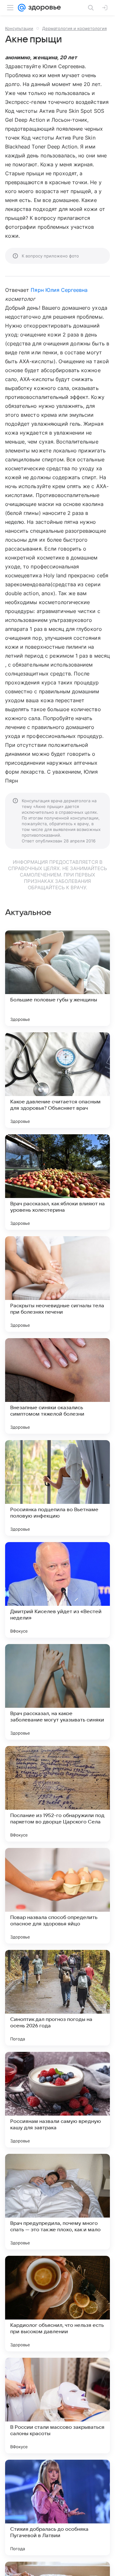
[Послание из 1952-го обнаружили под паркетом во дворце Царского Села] (57, 1794)
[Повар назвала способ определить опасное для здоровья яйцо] (57, 1896)
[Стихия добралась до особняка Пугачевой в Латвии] (57, 2507)
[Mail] (22, 8)
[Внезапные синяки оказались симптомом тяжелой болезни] (57, 1386)
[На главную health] (43, 8)
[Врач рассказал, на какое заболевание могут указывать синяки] (57, 1692)
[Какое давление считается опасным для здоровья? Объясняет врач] (57, 1080)
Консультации (19, 28)
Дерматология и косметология (74, 28)
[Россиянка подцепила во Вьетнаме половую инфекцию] (57, 1488)
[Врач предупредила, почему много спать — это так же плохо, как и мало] (57, 2202)
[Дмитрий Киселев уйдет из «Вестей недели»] (57, 1590)
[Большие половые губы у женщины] (57, 978)
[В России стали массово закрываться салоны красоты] (57, 2406)
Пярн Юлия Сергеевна (59, 290)
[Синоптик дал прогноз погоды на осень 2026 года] (57, 1998)
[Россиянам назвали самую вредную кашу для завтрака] (57, 2100)
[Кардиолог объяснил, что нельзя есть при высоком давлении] (57, 2304)
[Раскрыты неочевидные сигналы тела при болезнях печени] (57, 1284)
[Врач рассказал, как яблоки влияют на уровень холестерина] (57, 1182)
